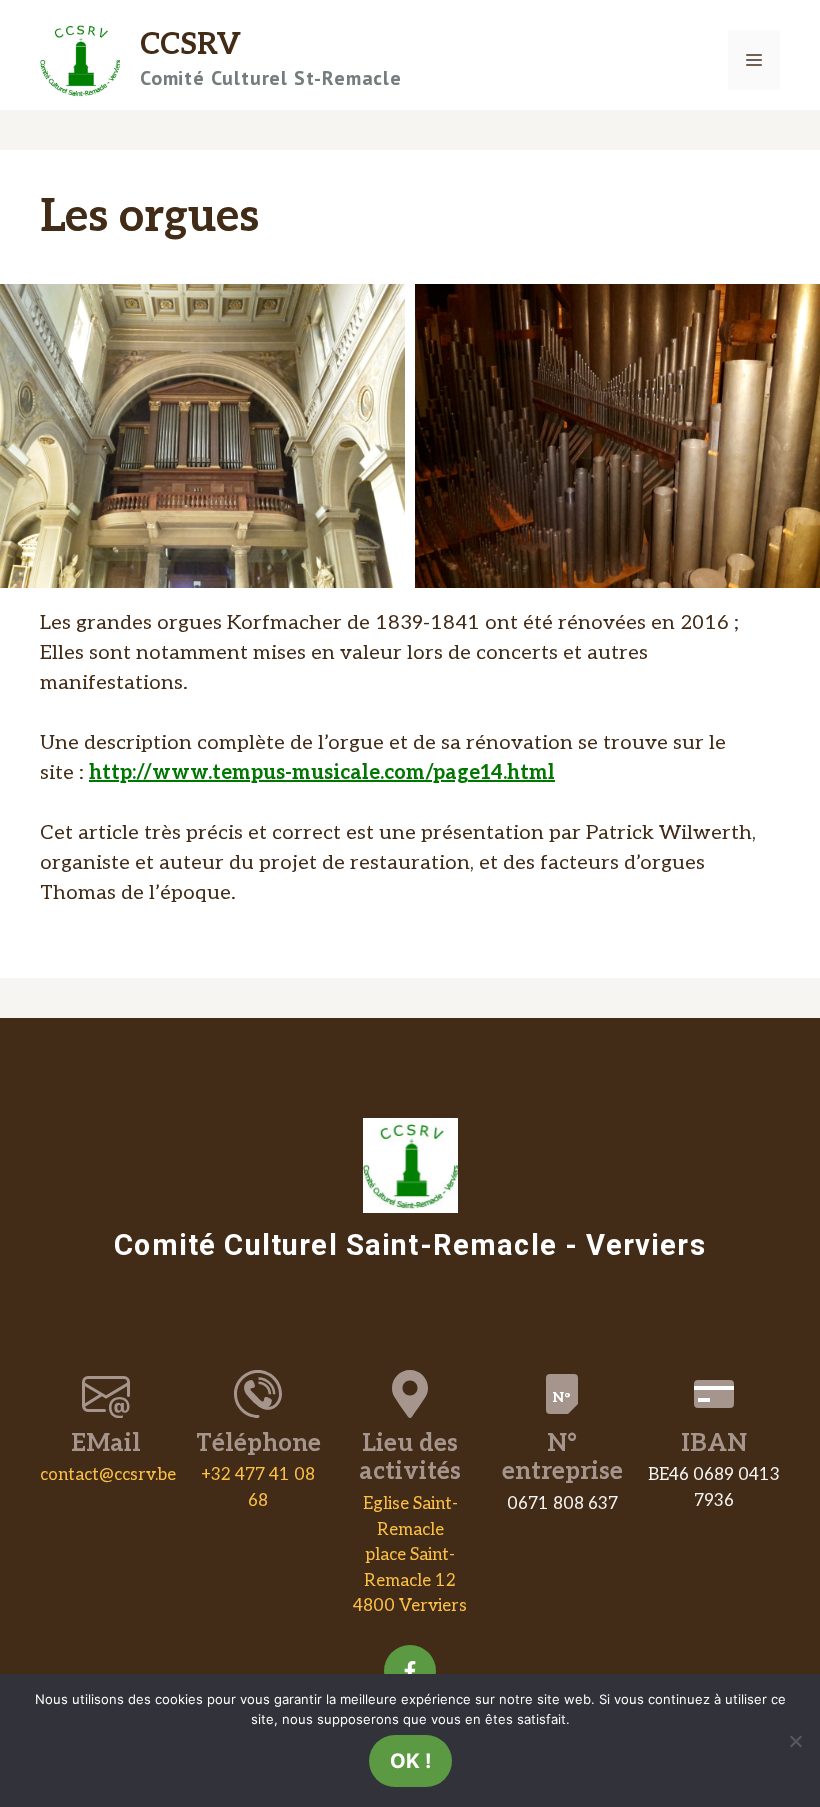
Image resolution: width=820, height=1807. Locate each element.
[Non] (795, 1741)
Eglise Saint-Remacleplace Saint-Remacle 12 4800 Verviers (410, 1555)
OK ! (410, 1761)
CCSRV (190, 45)
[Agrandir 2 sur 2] (794, 310)
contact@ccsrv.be (108, 1475)
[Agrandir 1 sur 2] (379, 310)
